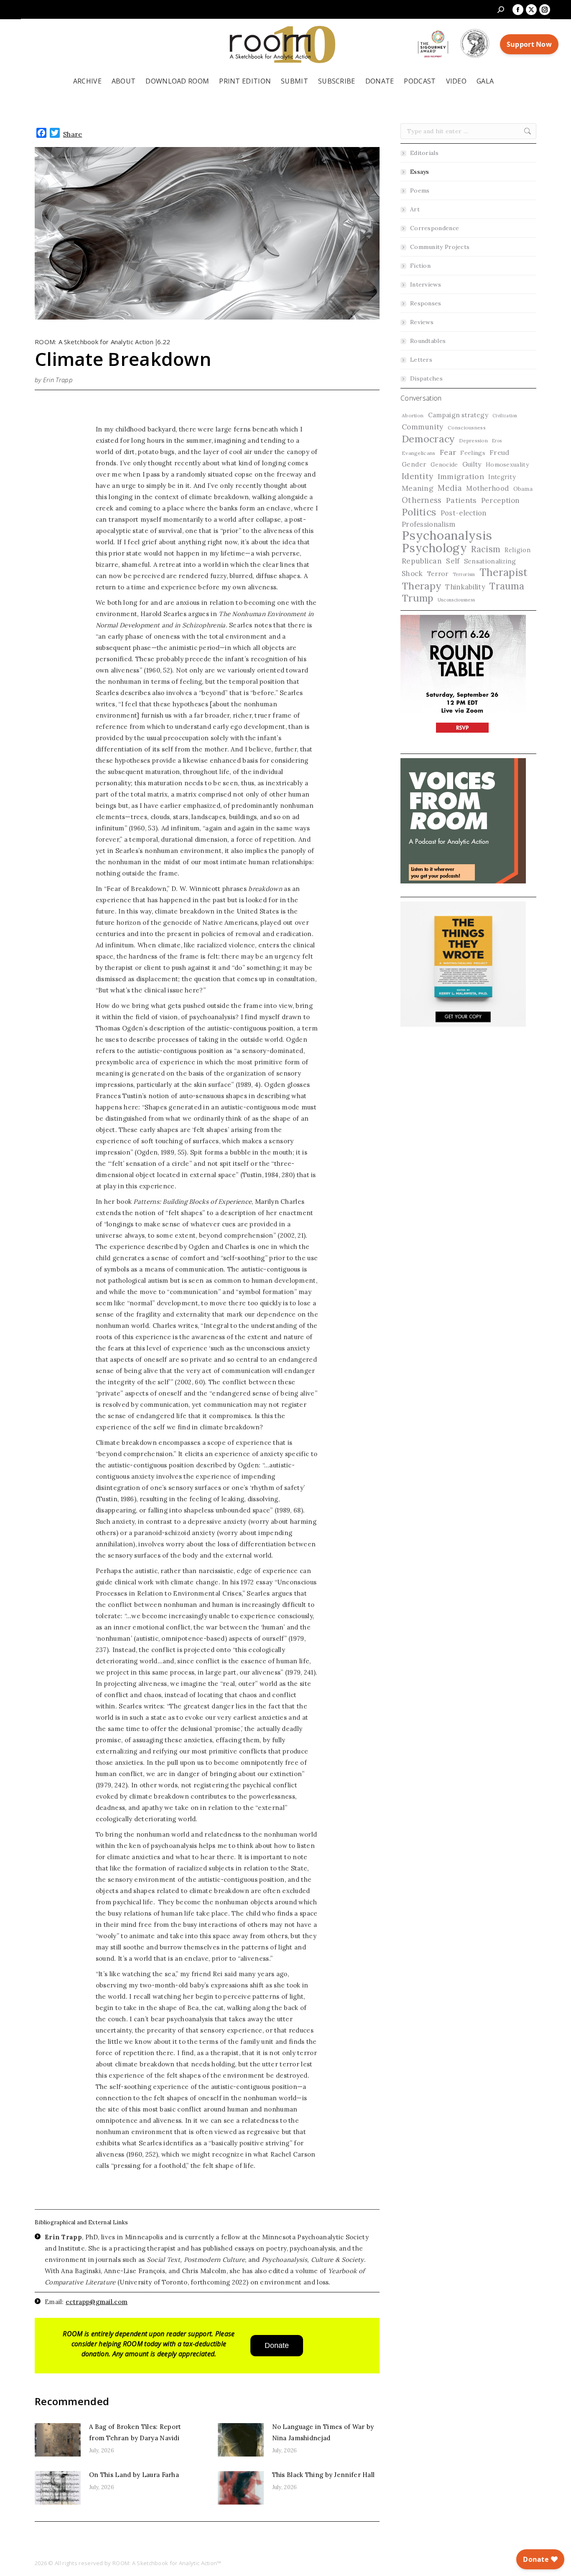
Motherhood (487, 488)
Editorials (424, 153)
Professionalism (429, 524)
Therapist (504, 572)
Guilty (472, 464)
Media (450, 488)
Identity (417, 476)
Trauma (507, 586)
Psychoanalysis (447, 535)
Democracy (428, 439)
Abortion (413, 415)
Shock (412, 574)
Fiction (420, 266)
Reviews (422, 322)
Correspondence (435, 228)
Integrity (502, 477)
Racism (486, 549)
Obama (523, 489)
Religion (517, 550)
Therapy (421, 586)
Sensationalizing (490, 561)
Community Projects (440, 247)
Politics (419, 512)
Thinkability (465, 587)
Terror (438, 574)
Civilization (505, 416)
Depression (473, 440)
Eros (497, 441)
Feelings (473, 453)
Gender (414, 464)
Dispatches (426, 378)
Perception (501, 500)
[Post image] (58, 2440)
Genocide (444, 464)
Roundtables (428, 341)
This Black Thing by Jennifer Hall (324, 2475)
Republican (422, 561)
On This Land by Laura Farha (134, 2475)
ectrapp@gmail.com (97, 2302)
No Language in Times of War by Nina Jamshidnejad (323, 2432)
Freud (500, 452)
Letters (421, 360)
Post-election (464, 513)
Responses (426, 303)
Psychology (434, 548)
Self (453, 561)
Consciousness (467, 428)
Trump (418, 598)
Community (423, 427)
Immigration (461, 476)
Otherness (422, 500)
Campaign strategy (458, 415)
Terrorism (464, 574)
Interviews (426, 284)
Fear (448, 452)
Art (415, 209)
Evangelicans (419, 453)
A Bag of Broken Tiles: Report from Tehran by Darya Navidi (135, 2432)
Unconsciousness (456, 600)
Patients (461, 500)
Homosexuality (507, 464)
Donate (277, 2345)
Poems (420, 190)
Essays (420, 172)
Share (73, 134)
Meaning (418, 488)
